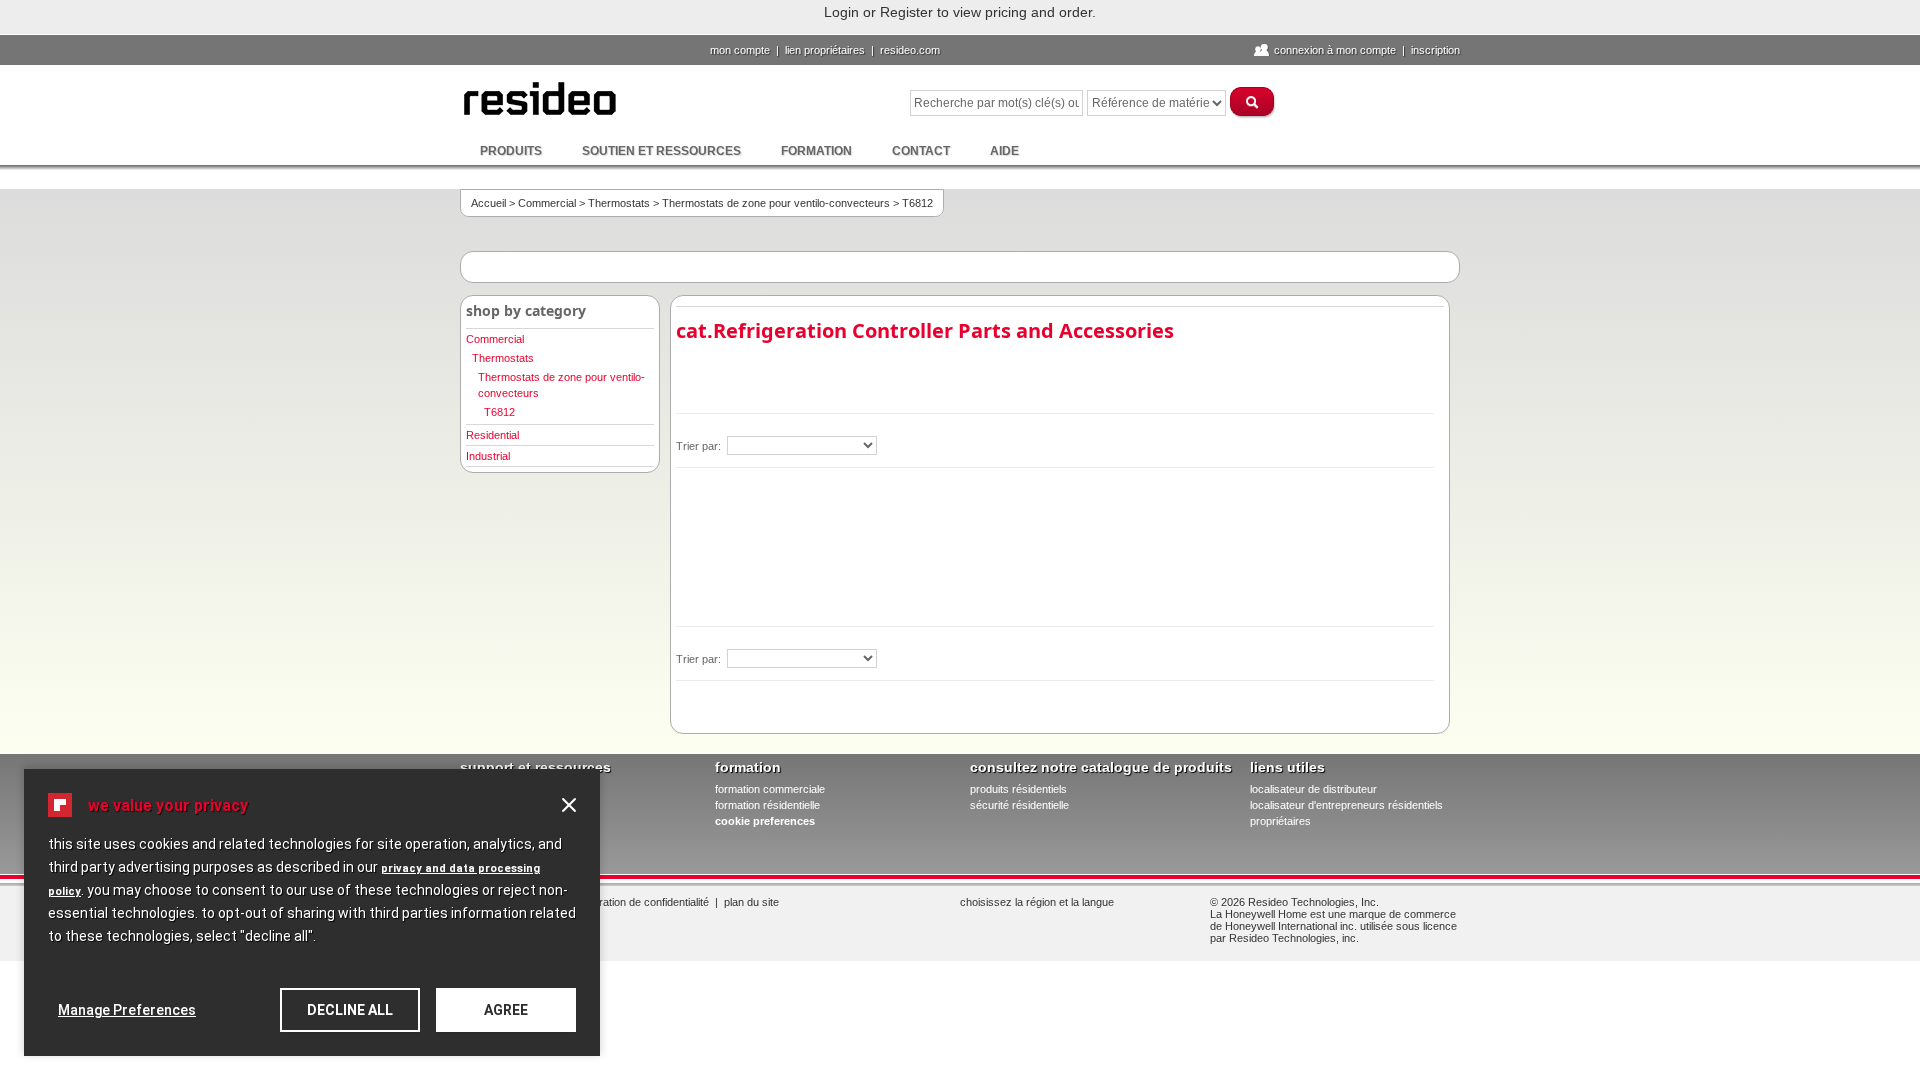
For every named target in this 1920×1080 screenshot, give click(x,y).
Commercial (547, 203)
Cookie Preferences (765, 821)
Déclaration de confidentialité (641, 902)
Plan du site (751, 902)
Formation (816, 151)
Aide (1004, 151)
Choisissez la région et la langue (1037, 902)
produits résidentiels (1018, 789)
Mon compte (740, 50)
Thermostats (619, 203)
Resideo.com (910, 50)
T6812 (499, 412)
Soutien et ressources (661, 151)
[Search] (1253, 101)
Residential (492, 435)
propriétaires (1280, 821)
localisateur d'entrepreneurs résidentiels (1346, 805)
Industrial (488, 456)
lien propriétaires (825, 50)
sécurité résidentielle (1019, 805)
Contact (921, 151)
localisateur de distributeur (1313, 789)
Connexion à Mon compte (1335, 50)
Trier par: (700, 446)
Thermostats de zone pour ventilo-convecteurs (776, 203)
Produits (511, 151)
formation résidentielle (767, 805)
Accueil (488, 203)
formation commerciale (770, 789)
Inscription (1435, 50)
